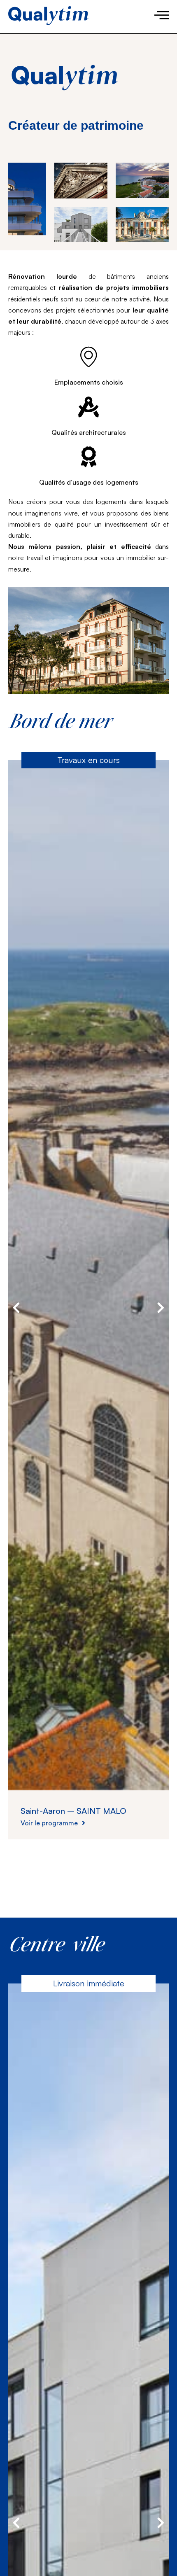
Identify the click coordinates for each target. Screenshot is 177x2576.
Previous (16, 1308)
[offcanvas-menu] (162, 15)
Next (161, 1308)
